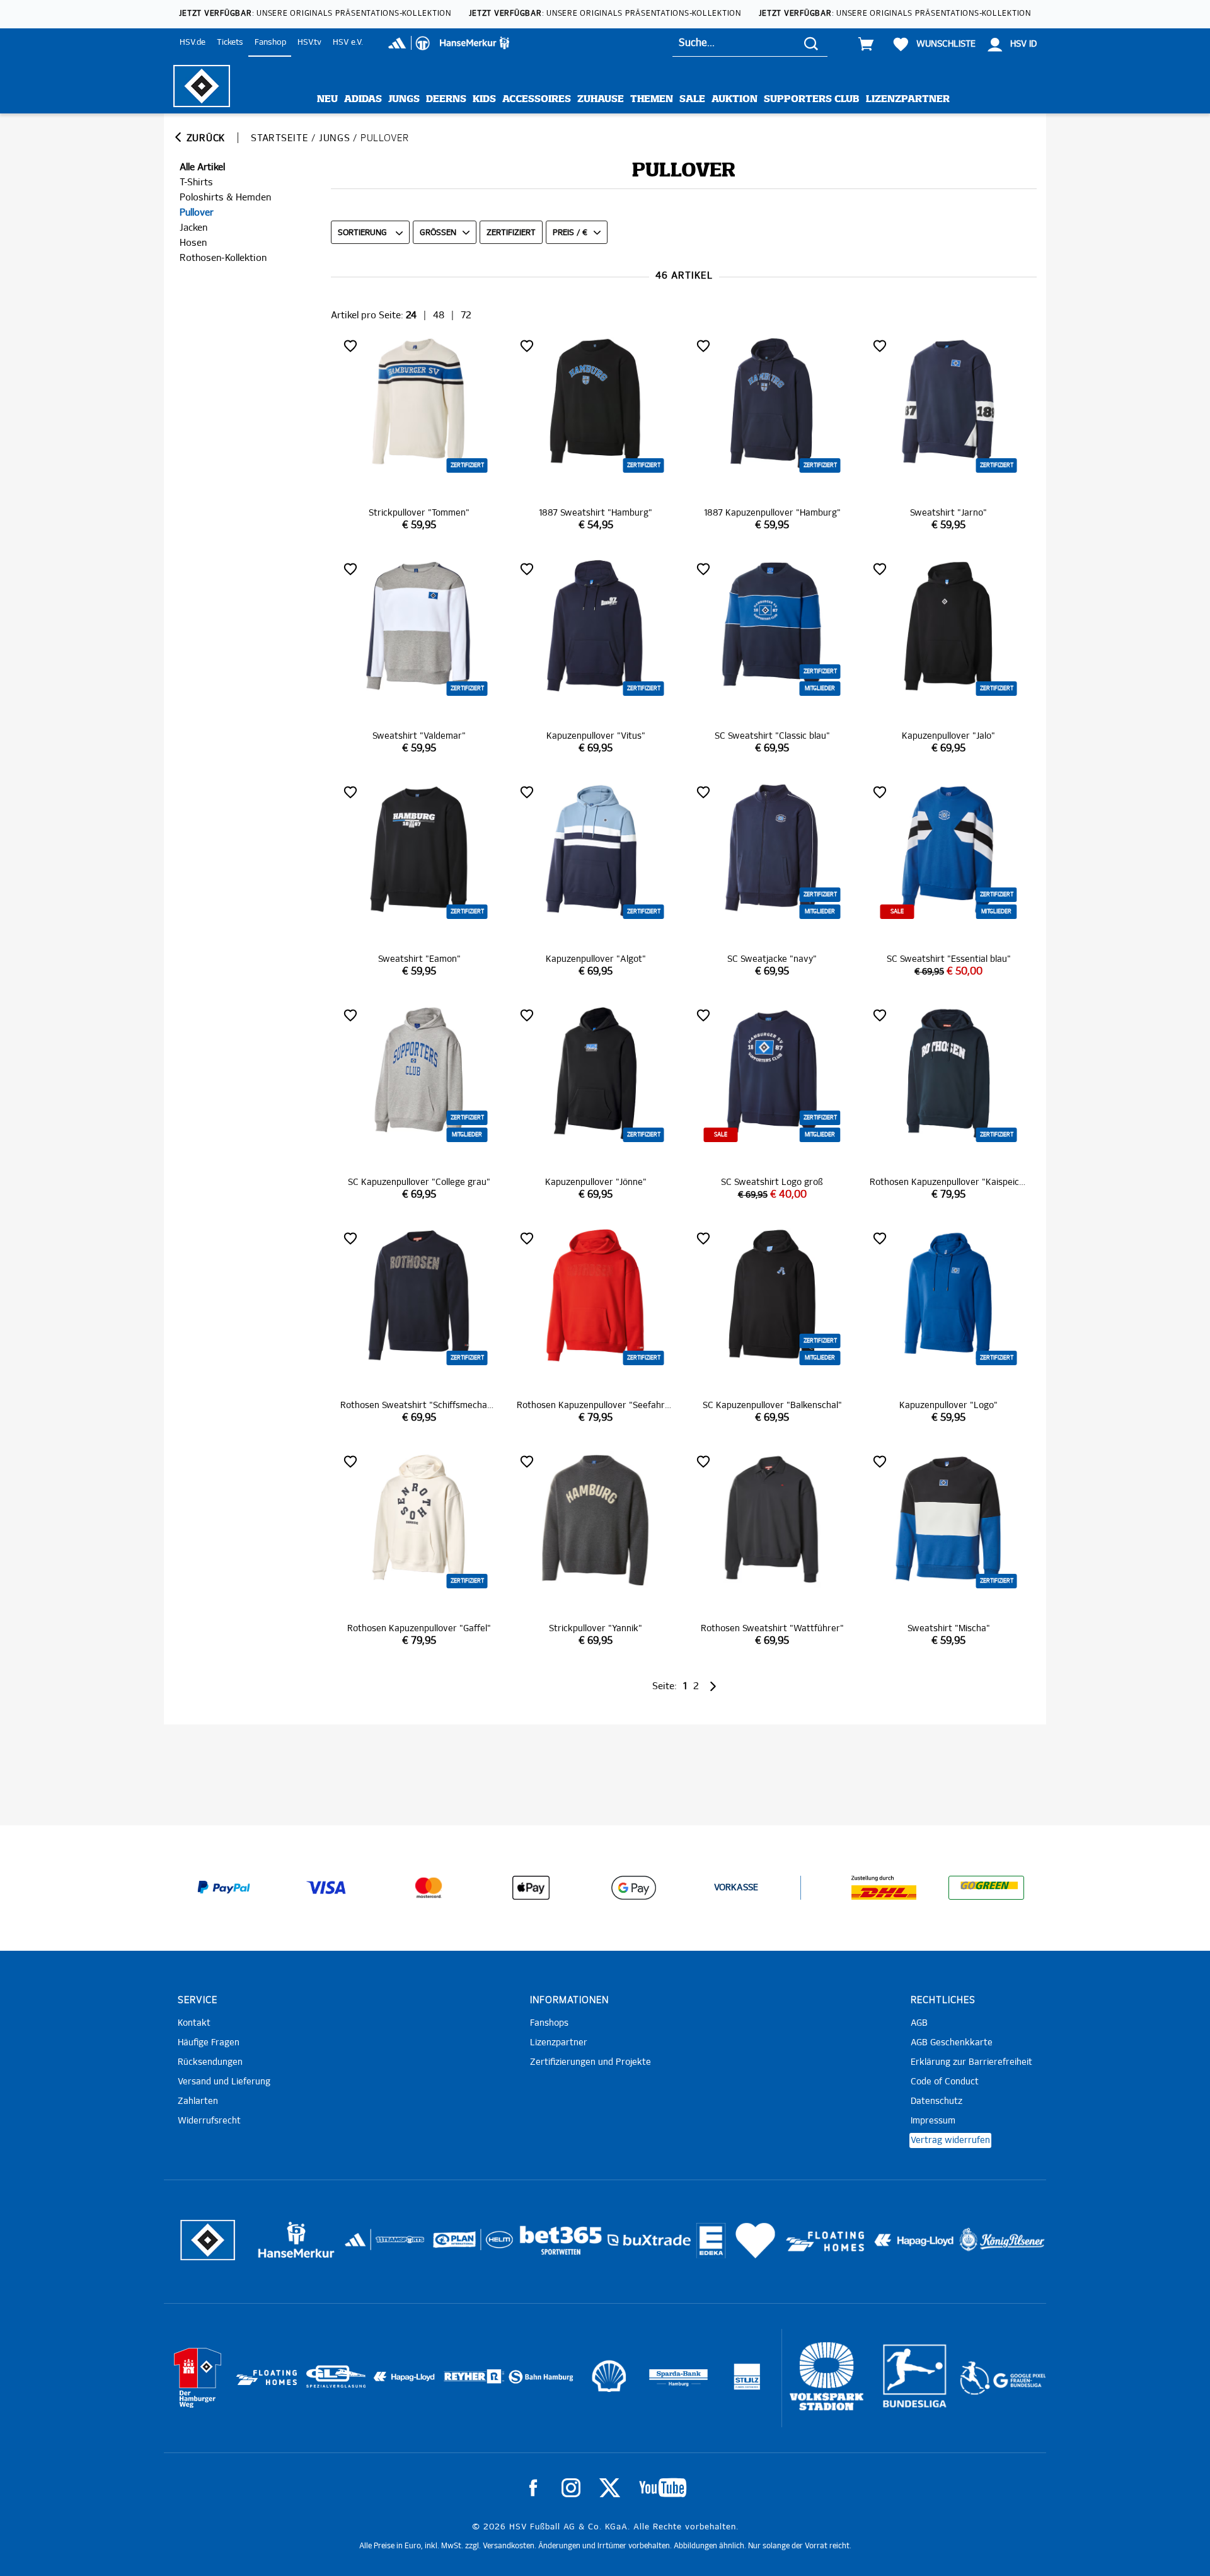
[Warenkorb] (866, 44)
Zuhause (601, 99)
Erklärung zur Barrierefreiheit (971, 2062)
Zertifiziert (511, 233)
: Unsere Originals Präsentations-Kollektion (315, 14)
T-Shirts (196, 182)
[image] (419, 434)
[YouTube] (663, 2488)
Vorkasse (736, 1888)
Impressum (933, 2121)
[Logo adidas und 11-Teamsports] (356, 2246)
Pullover (197, 213)
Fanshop (270, 43)
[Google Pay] (633, 1888)
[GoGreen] (986, 1888)
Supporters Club (812, 99)
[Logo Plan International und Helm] (450, 2245)
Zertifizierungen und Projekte (591, 2062)
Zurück (204, 138)
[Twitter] (610, 2488)
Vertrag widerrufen (950, 2140)
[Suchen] (811, 43)
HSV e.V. (348, 43)
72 (466, 315)
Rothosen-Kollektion (223, 258)
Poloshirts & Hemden (225, 198)
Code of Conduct (945, 2082)
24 (411, 315)
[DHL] (884, 1888)
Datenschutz (936, 2101)
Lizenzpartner (908, 99)
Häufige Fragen (209, 2043)
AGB (919, 2023)
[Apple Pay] (531, 1888)
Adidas (363, 99)
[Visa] (326, 1888)
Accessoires (537, 99)
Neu (327, 99)
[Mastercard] (429, 1888)
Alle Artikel (202, 167)
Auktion (735, 99)
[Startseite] (202, 86)
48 (439, 315)
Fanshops (549, 2023)
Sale (692, 99)
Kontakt (194, 2023)
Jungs (404, 99)
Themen (652, 99)
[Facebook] (533, 2488)
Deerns (446, 99)
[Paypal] (224, 1888)
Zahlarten (198, 2101)
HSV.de (193, 43)
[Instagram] (571, 2488)
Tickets (230, 43)
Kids (484, 99)
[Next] (712, 1686)
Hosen (193, 243)
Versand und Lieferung (224, 2082)
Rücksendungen (210, 2062)
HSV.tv (309, 43)
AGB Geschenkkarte (952, 2043)
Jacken (193, 228)
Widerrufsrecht (209, 2121)
